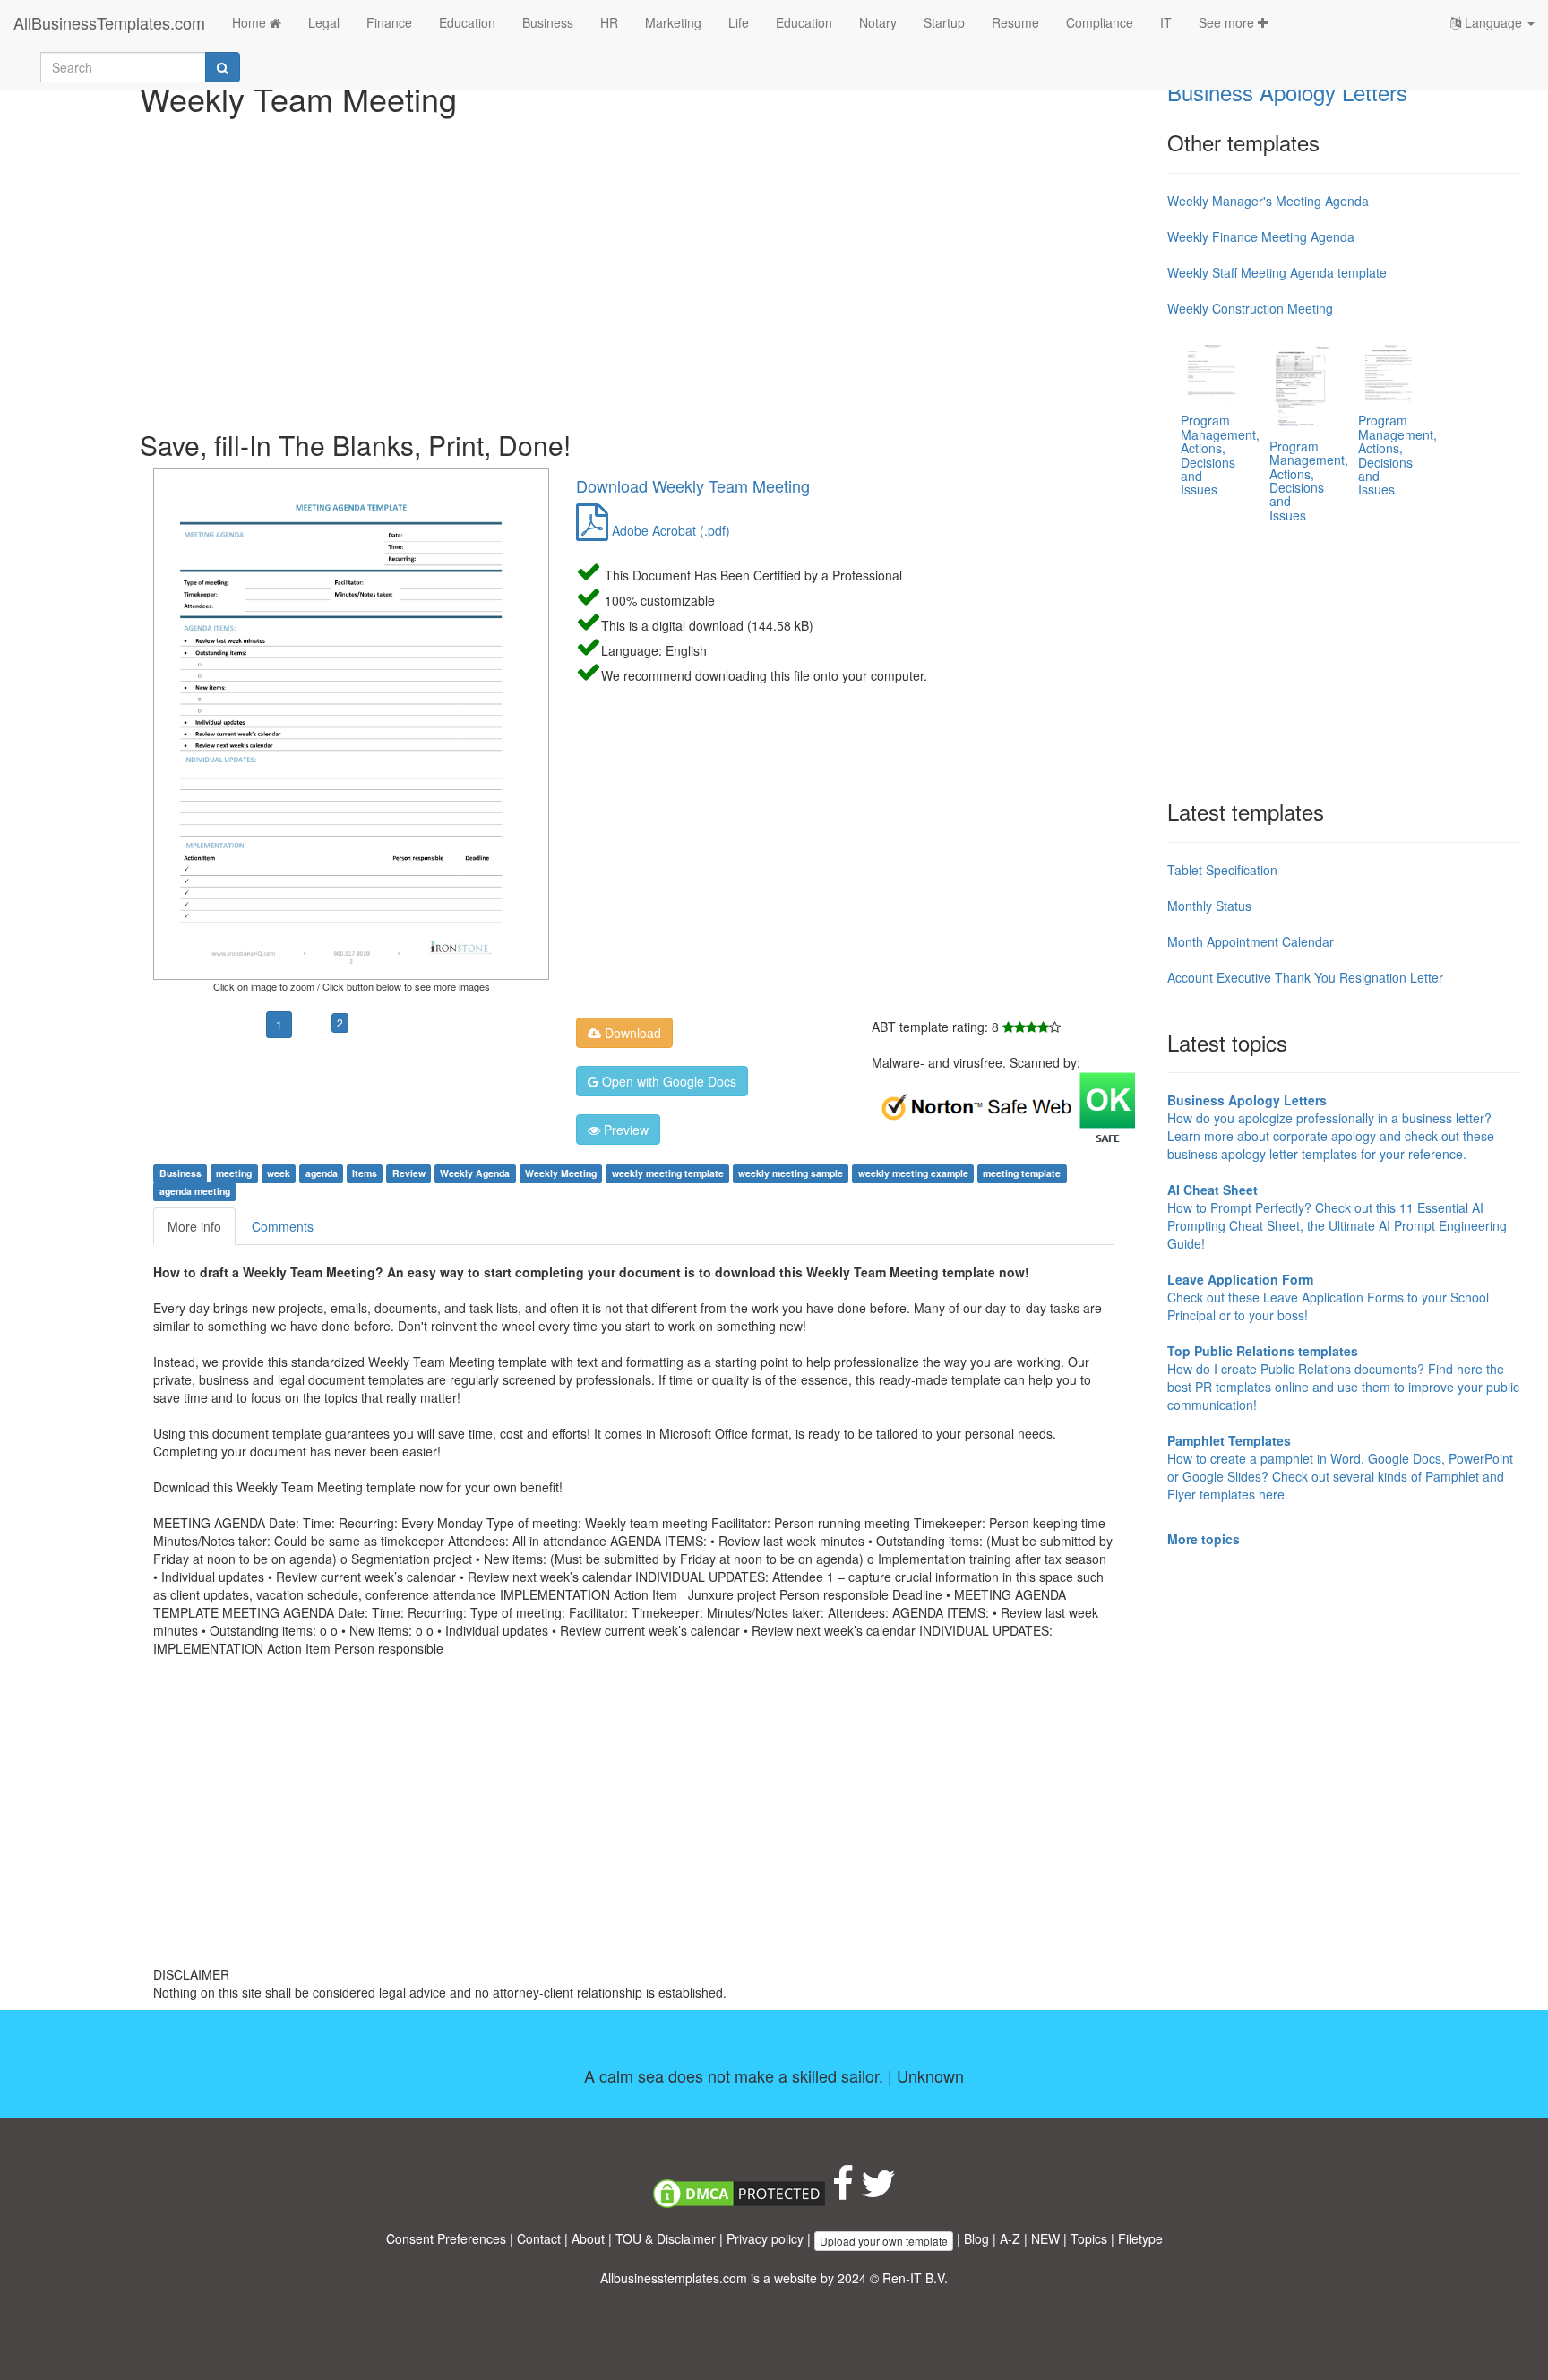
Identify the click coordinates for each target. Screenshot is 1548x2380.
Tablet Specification (1222, 870)
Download (631, 1033)
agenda (322, 1173)
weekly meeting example (913, 1173)
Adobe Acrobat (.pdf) (669, 530)
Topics (1089, 2238)
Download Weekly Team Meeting (693, 485)
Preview (624, 1130)
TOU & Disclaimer (666, 2238)
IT (1166, 22)
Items (365, 1173)
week (279, 1173)
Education (467, 22)
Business (548, 22)
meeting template (1022, 1173)
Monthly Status (1209, 906)
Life (739, 22)
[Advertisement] (647, 269)
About (588, 2238)
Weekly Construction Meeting (1250, 308)
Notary (878, 22)
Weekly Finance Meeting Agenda (1261, 236)
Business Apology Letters (1287, 92)
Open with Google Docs (667, 1081)
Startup (944, 22)
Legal (324, 22)
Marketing (673, 22)
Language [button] (1493, 22)
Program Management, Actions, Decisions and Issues (1220, 455)
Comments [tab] (283, 1226)
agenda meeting (195, 1191)
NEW (1045, 2238)
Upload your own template (884, 2241)
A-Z (1010, 2238)
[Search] (223, 67)
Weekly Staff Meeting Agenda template (1277, 272)
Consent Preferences (446, 2238)
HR (609, 22)
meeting (234, 1173)
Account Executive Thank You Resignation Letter (1305, 977)
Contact (539, 2238)
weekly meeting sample (791, 1173)
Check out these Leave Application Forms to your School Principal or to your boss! (1328, 1297)
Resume (1015, 22)
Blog (976, 2238)
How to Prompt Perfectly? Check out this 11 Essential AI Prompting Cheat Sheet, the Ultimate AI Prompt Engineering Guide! (1337, 1216)
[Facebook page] (843, 2192)
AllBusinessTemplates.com (109, 22)
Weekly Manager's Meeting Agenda (1268, 201)
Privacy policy (765, 2238)
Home (251, 22)
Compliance (1100, 22)
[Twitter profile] (878, 2192)
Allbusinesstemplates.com (674, 2278)
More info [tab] (194, 1226)
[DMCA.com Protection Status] (739, 2192)
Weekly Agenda (475, 1173)
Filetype (1140, 2238)
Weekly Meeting (561, 1173)
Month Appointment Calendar (1251, 941)
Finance (389, 22)
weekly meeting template (668, 1173)
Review (409, 1173)
